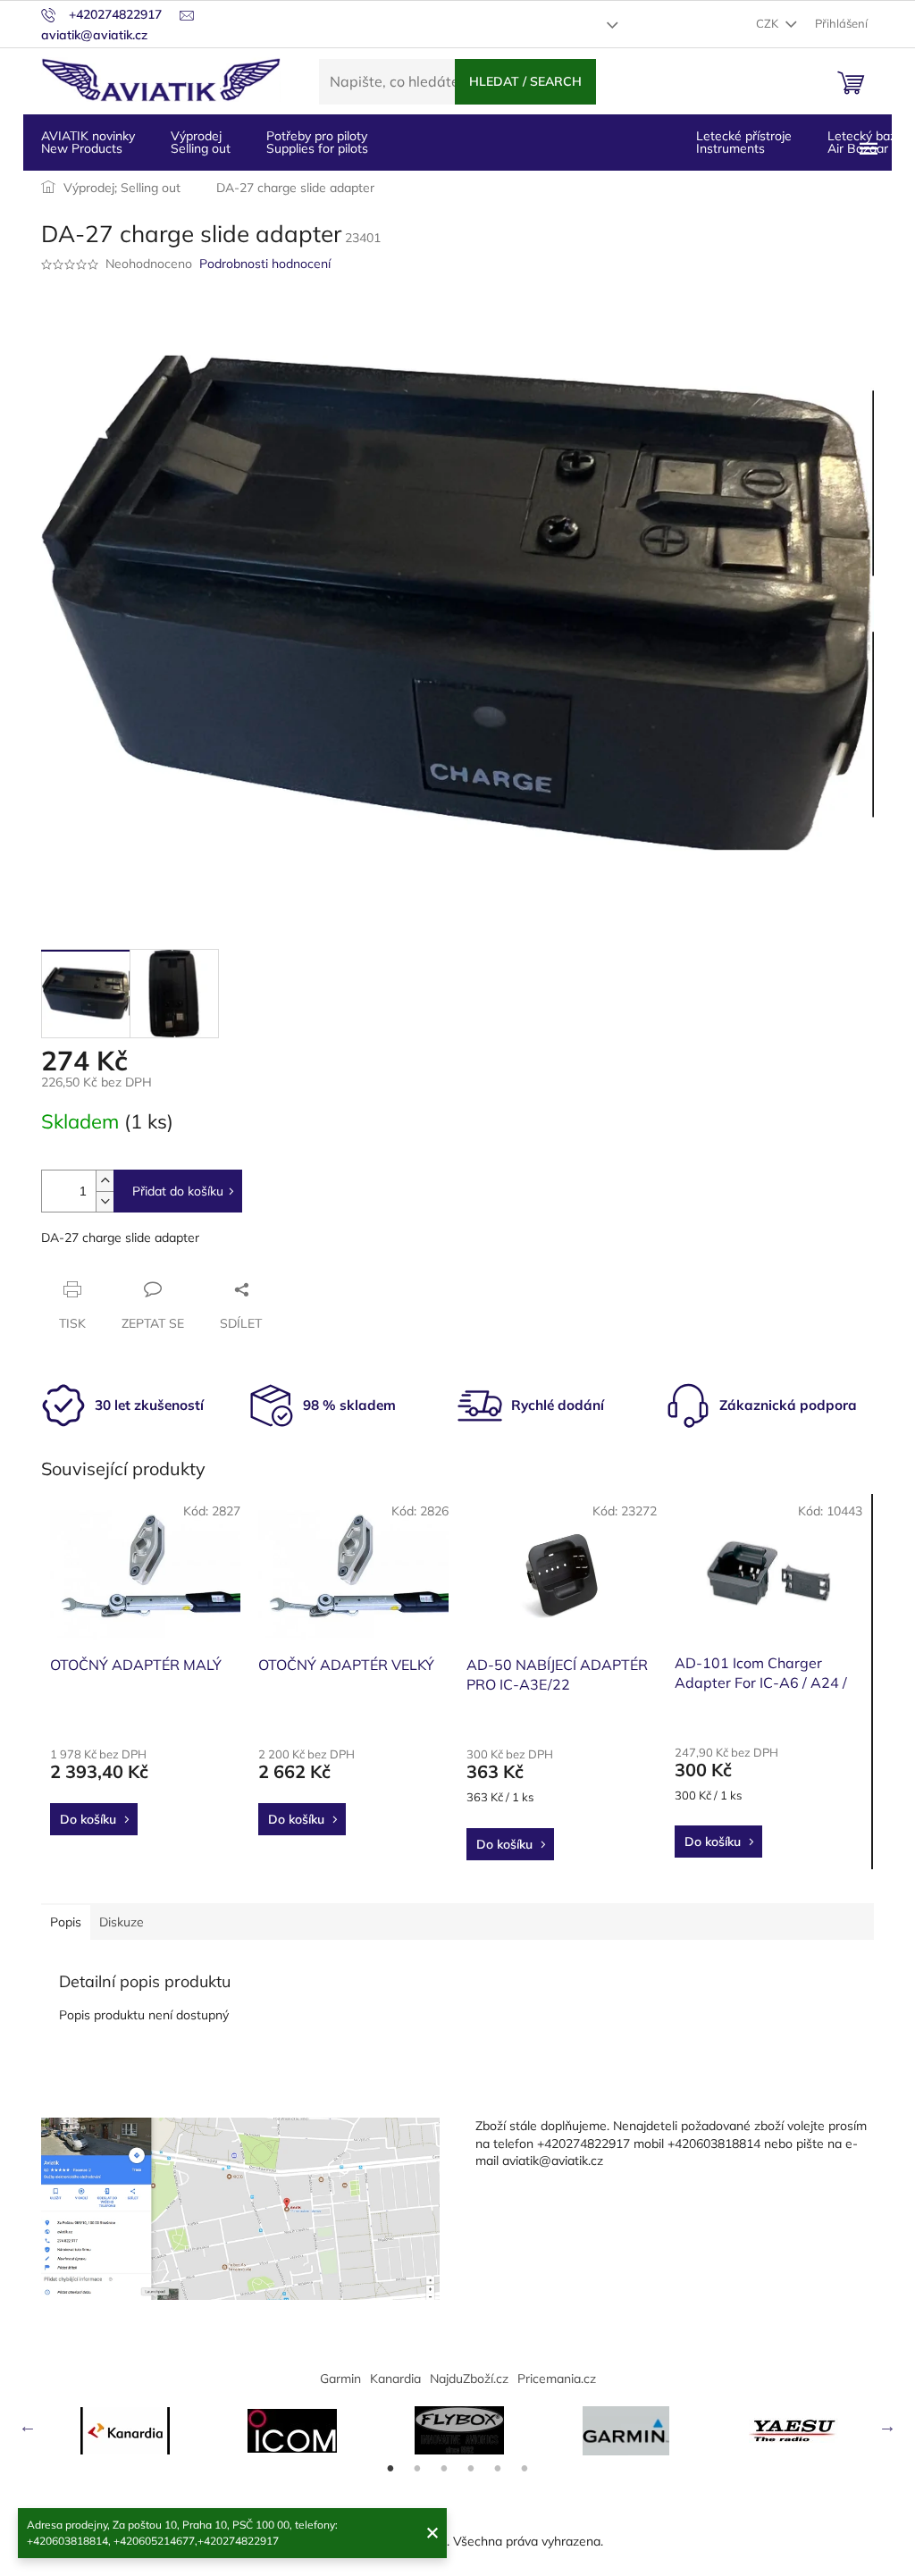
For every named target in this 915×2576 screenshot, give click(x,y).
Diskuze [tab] (122, 1922)
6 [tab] (525, 2469)
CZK (768, 23)
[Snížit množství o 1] (105, 1201)
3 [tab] (444, 2469)
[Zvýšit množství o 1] (105, 1181)
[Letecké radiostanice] (292, 2431)
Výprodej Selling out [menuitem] (201, 142)
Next (887, 2426)
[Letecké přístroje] (459, 2430)
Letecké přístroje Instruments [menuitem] (744, 142)
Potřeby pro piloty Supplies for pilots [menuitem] (317, 142)
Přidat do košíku (178, 1191)
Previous (28, 2426)
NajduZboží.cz (469, 2379)
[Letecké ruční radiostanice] (793, 2430)
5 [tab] (498, 2469)
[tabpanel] (125, 2431)
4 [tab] (471, 2469)
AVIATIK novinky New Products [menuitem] (88, 142)
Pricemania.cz (557, 2379)
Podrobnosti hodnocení (265, 264)
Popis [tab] (66, 1922)
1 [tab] (390, 2469)
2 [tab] (417, 2469)
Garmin (340, 2379)
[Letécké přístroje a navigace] (626, 2431)
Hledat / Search (525, 81)
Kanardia (395, 2379)
